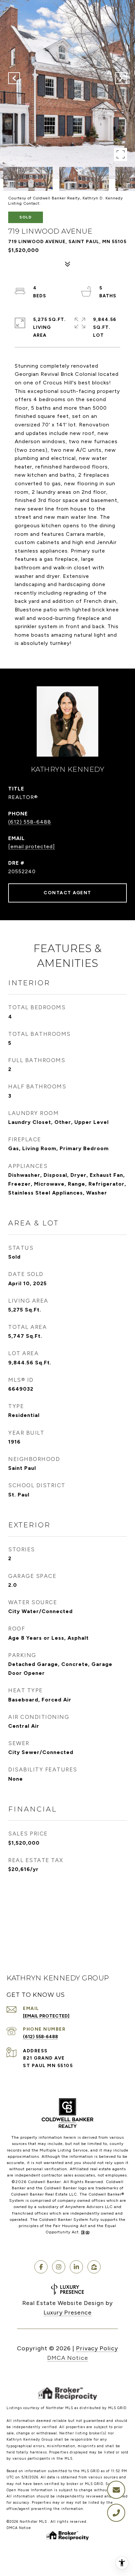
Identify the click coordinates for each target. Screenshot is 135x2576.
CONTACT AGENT (67, 893)
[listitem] (76, 2066)
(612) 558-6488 (30, 822)
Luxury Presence (68, 2313)
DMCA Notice (68, 2358)
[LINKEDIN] (76, 2267)
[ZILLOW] (94, 2267)
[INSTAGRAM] (59, 2267)
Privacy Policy (97, 2348)
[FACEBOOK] (41, 2267)
